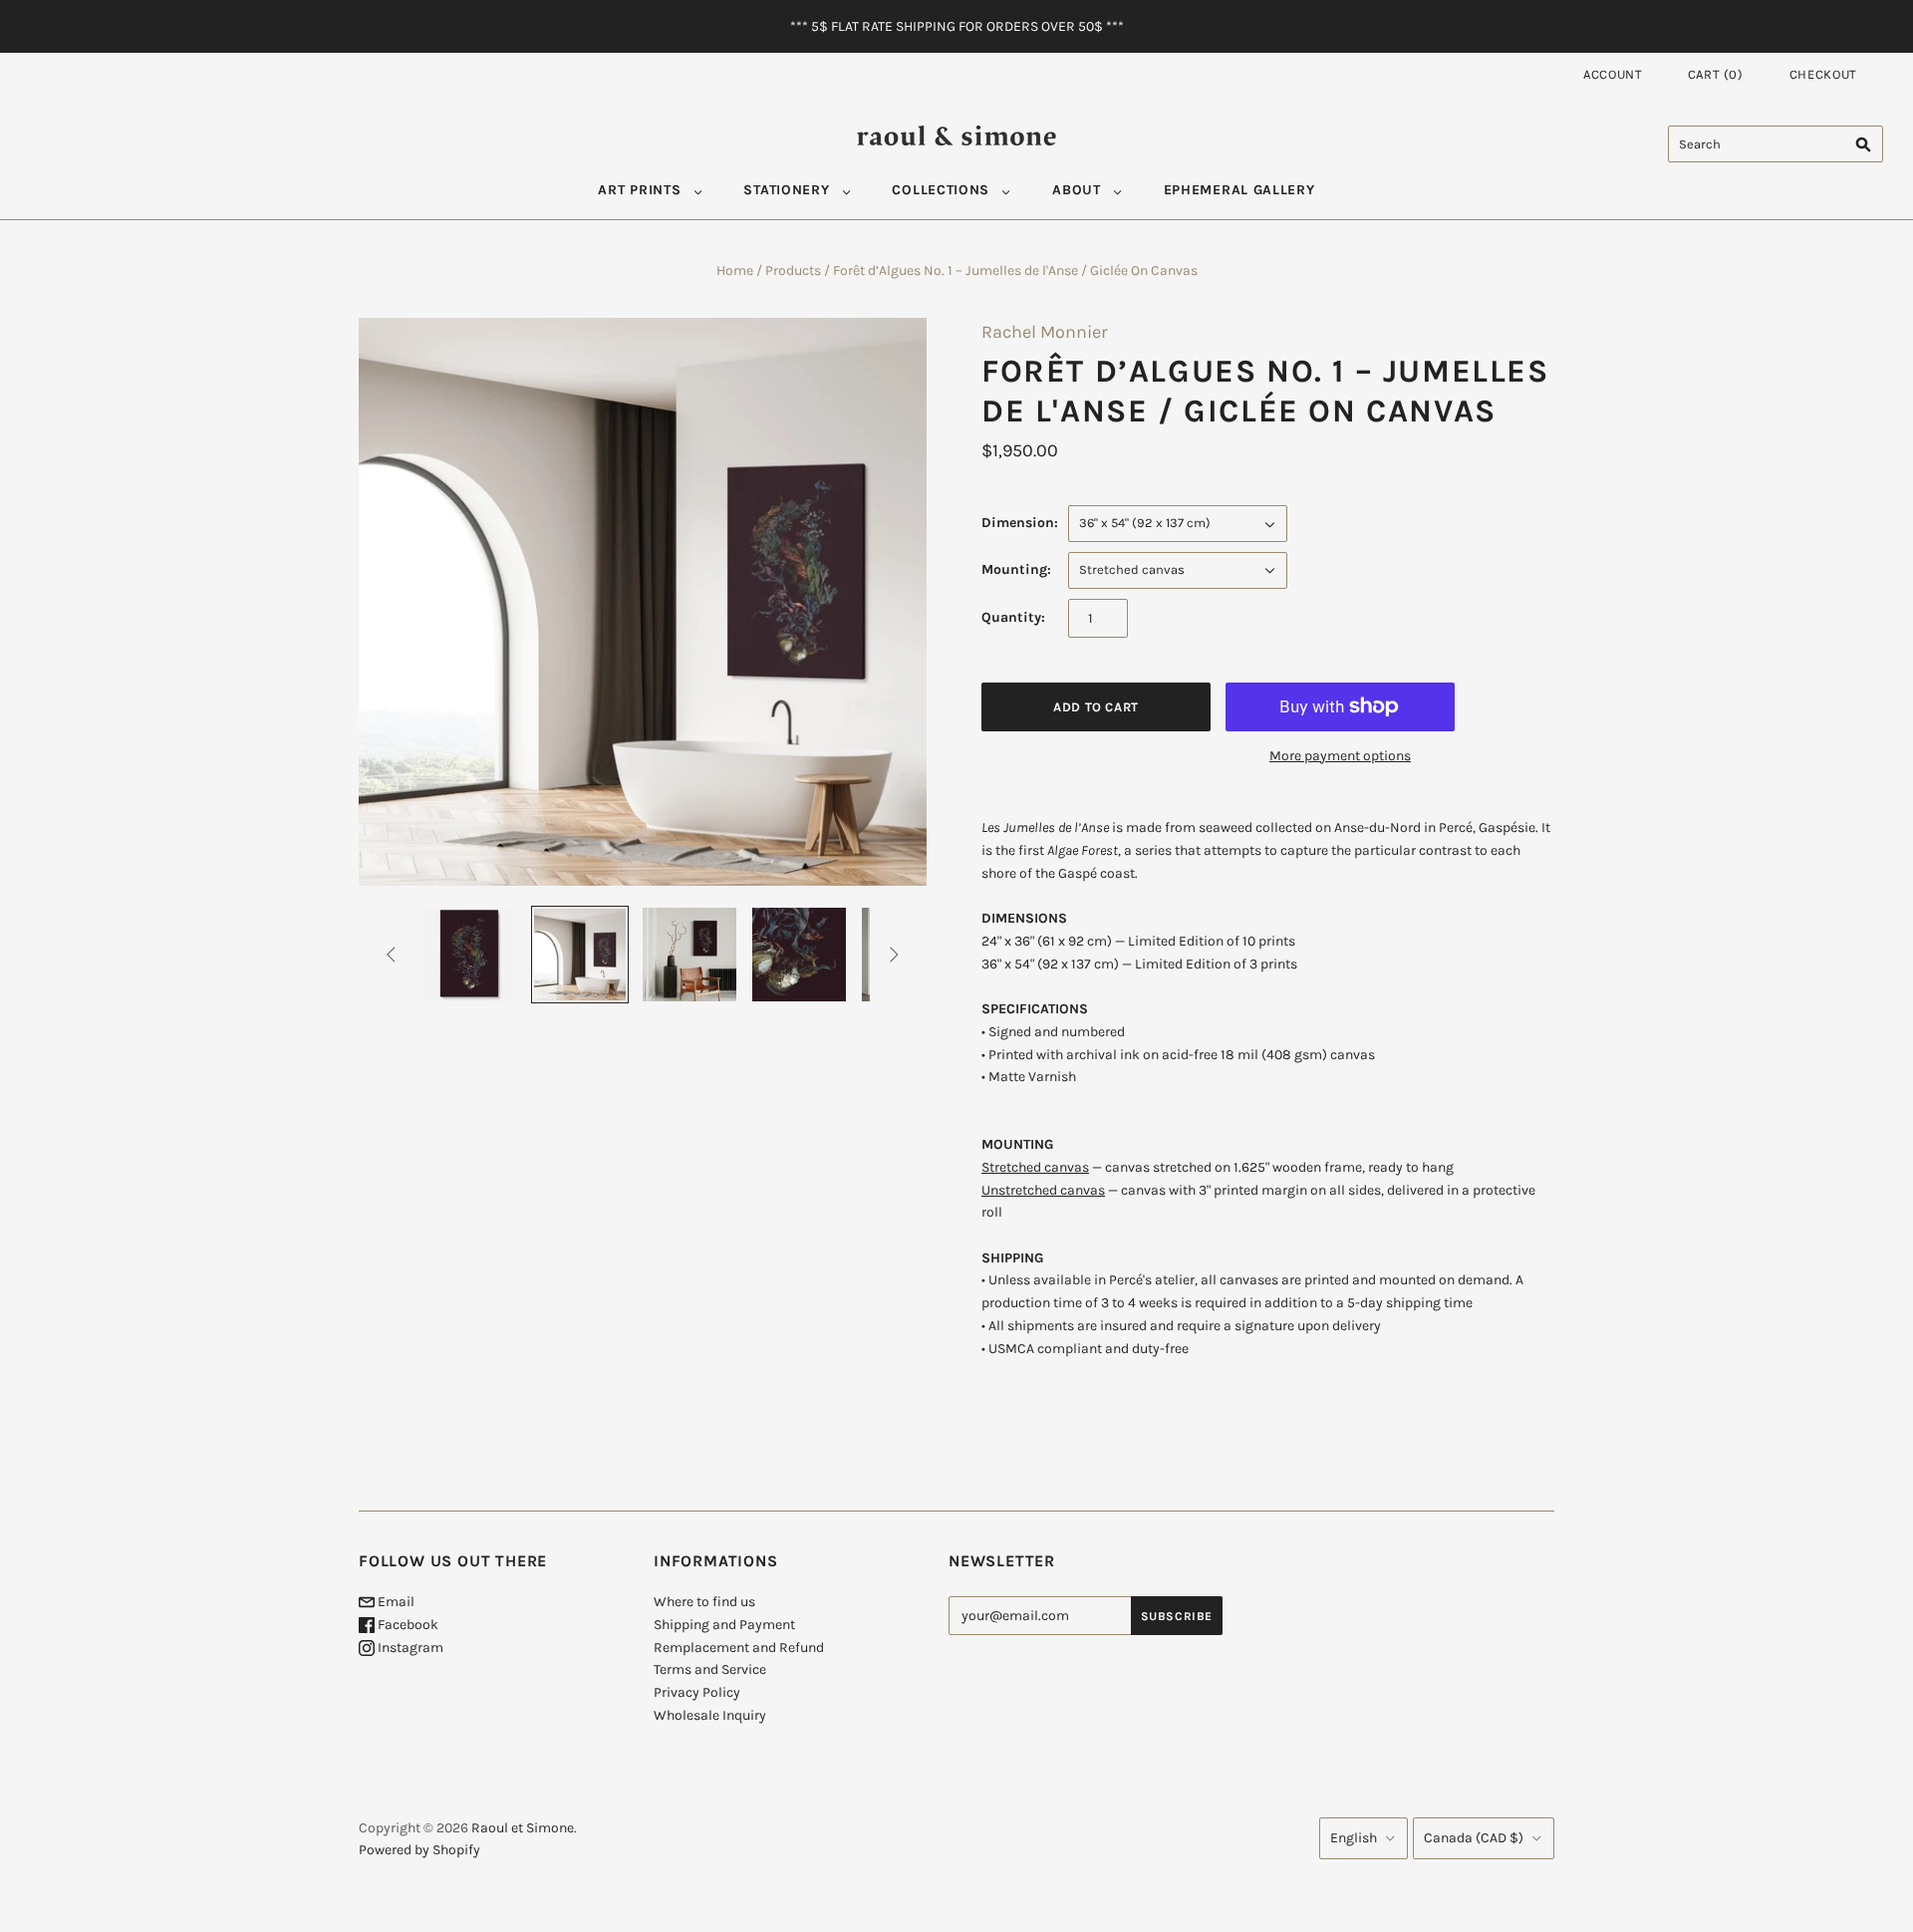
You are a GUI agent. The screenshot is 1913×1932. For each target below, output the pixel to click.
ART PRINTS (639, 190)
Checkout (1823, 74)
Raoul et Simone (523, 1828)
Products (793, 271)
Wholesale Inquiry (710, 1715)
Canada (1474, 1838)
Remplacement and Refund (739, 1648)
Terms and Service (710, 1669)
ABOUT (1077, 190)
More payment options (1340, 756)
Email (395, 1602)
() (1716, 74)
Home (735, 271)
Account (1613, 74)
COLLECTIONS (941, 190)
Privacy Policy (697, 1692)
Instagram (409, 1648)
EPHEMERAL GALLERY (1239, 190)
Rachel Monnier (1045, 332)
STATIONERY (786, 190)
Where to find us (704, 1602)
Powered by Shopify (419, 1850)
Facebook (407, 1625)
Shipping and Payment (724, 1625)
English (1354, 1838)
